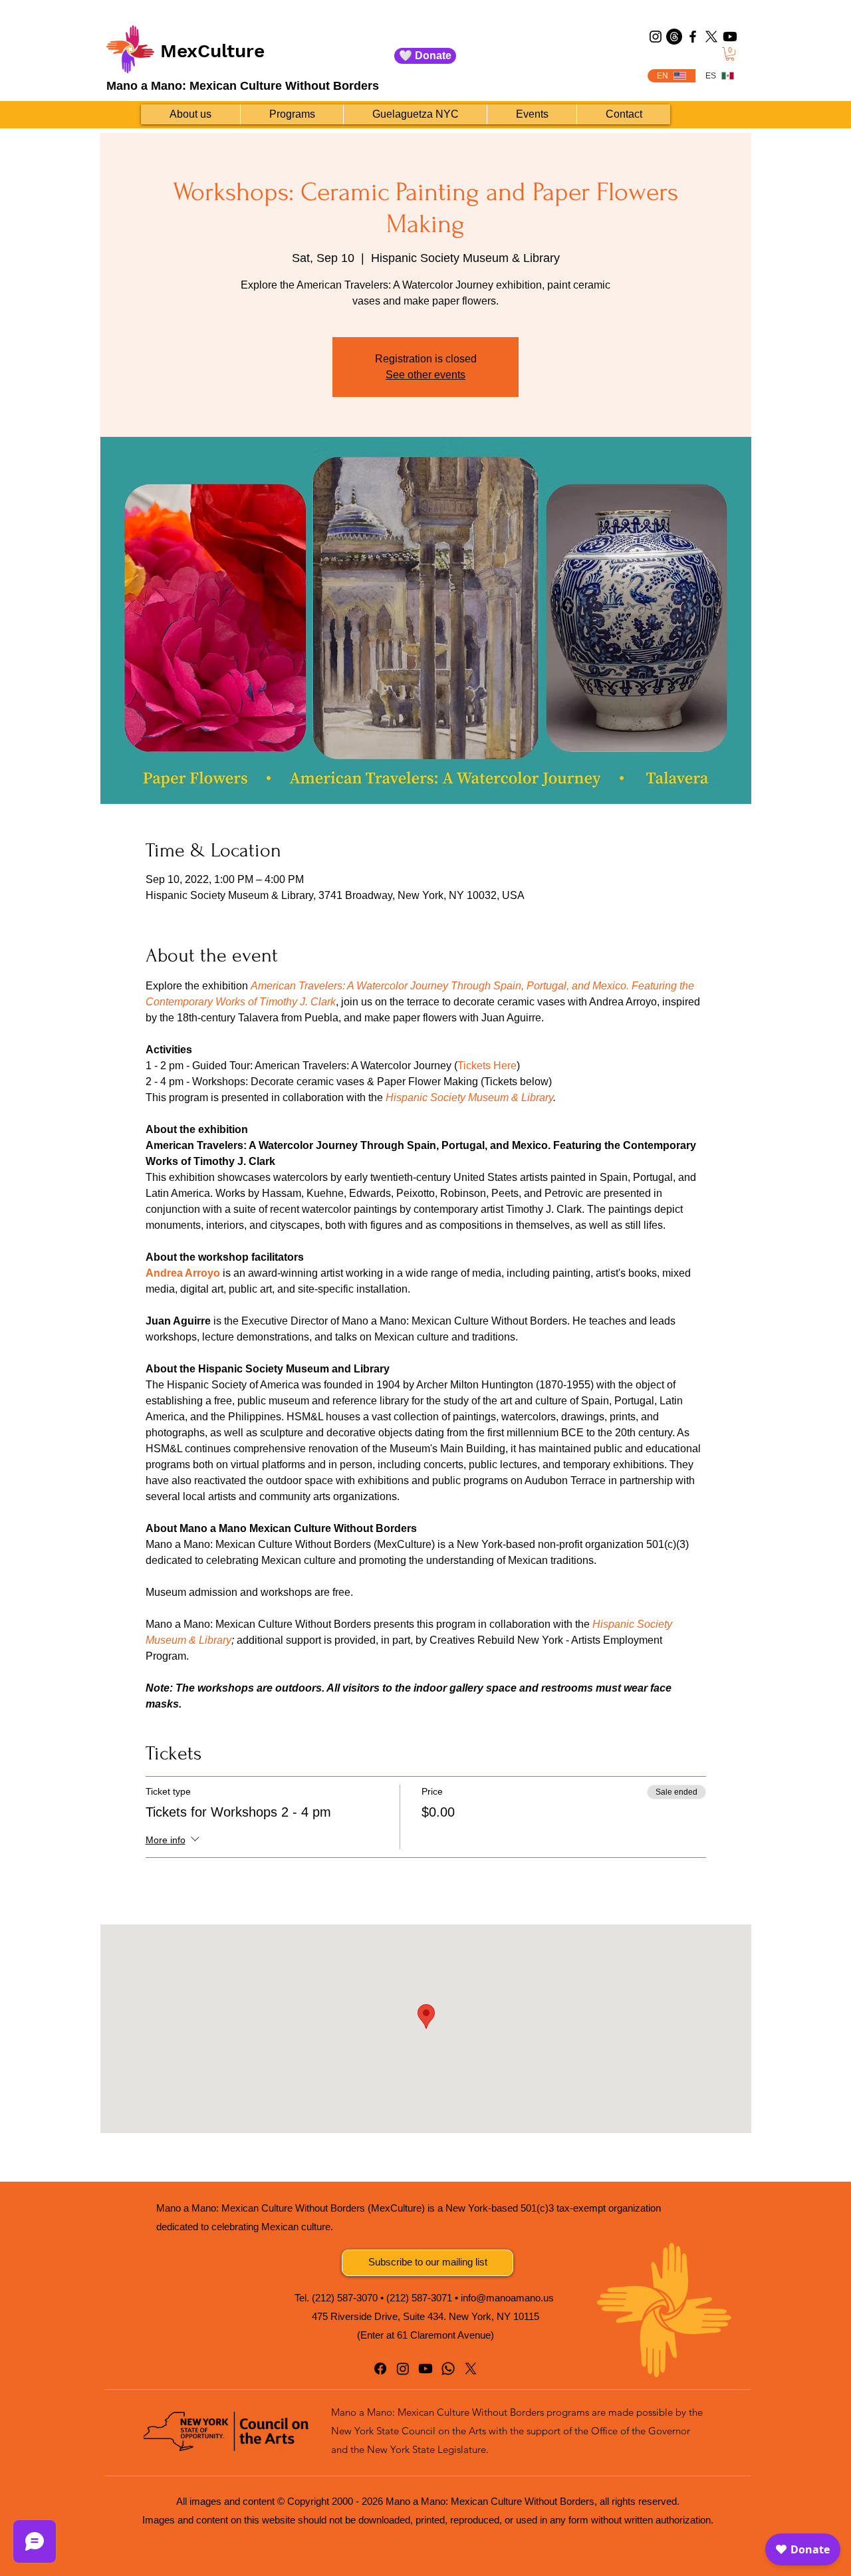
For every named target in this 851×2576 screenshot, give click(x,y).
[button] (730, 54)
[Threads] (674, 37)
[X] (711, 37)
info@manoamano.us (507, 2298)
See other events (425, 375)
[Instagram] (656, 37)
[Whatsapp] (448, 2369)
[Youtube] (730, 37)
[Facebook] (693, 37)
